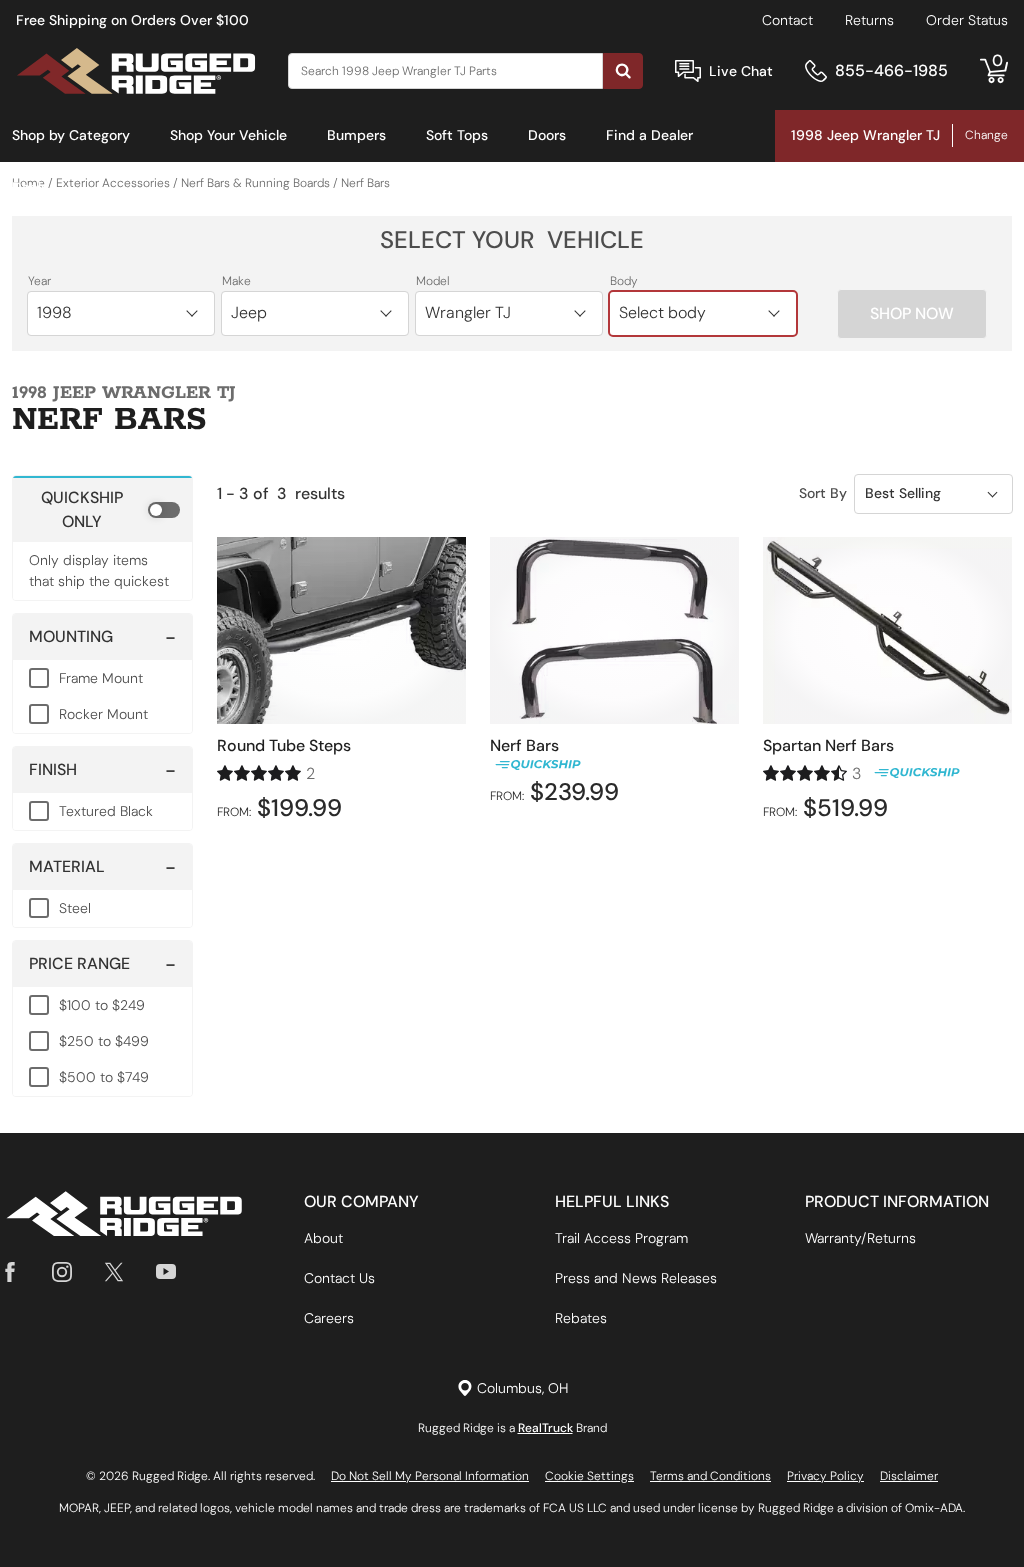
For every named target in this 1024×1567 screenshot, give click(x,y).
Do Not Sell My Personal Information (430, 1476)
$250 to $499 (104, 1041)
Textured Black (106, 811)
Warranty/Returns (860, 1238)
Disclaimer (909, 1476)
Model (433, 281)
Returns (869, 20)
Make (236, 281)
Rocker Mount (103, 714)
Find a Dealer (649, 135)
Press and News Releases (636, 1278)
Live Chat (741, 71)
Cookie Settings (589, 1476)
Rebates (581, 1318)
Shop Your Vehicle (228, 135)
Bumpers (356, 135)
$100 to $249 (102, 1005)
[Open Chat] (688, 71)
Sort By (823, 493)
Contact (787, 20)
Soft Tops (457, 135)
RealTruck (545, 1428)
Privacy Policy (825, 1476)
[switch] (102, 509)
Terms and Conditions (710, 1476)
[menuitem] (71, 136)
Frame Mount (101, 678)
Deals (30, 187)
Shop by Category (71, 135)
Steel (75, 908)
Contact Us (339, 1278)
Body (624, 281)
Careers (329, 1318)
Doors (547, 135)
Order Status (967, 20)
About (323, 1238)
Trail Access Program (621, 1238)
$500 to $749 (104, 1077)
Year (39, 281)
